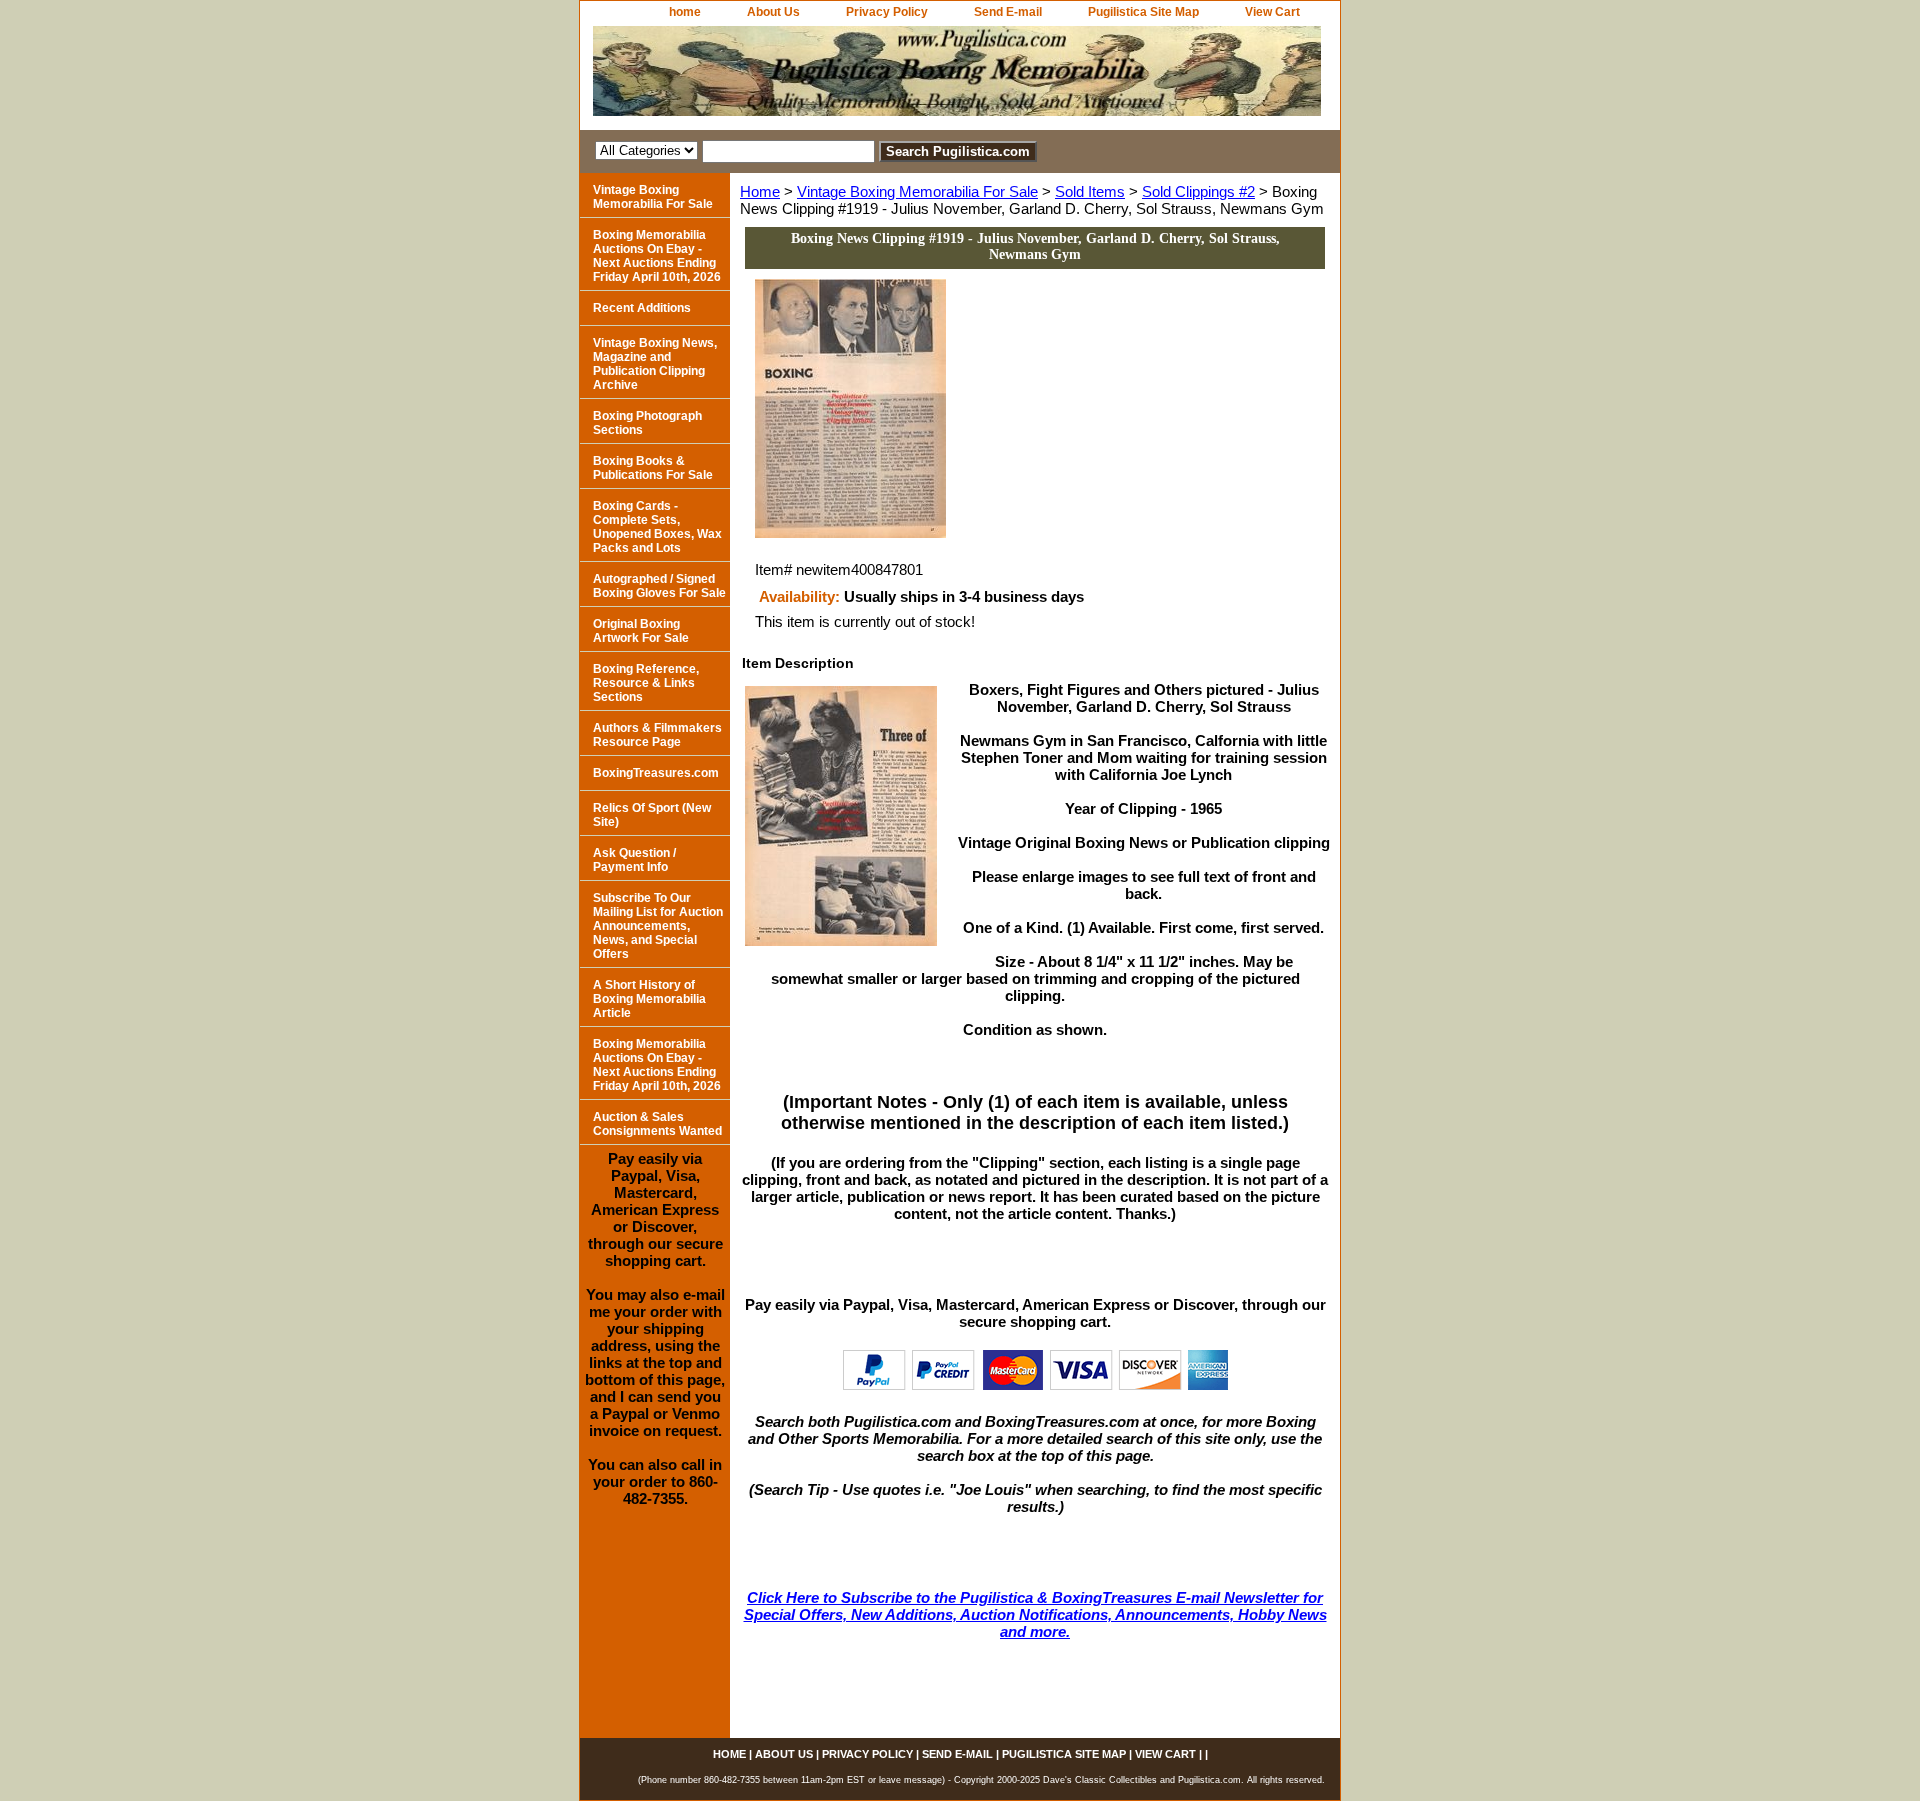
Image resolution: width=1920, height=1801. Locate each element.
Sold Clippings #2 (1198, 191)
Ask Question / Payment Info (634, 860)
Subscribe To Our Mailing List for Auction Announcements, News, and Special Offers (658, 926)
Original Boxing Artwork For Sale (641, 631)
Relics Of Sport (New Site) (652, 815)
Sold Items (1090, 191)
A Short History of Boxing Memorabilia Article (649, 999)
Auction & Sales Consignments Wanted (657, 1124)
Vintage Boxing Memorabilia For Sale (917, 191)
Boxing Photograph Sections (647, 423)
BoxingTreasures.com (656, 773)
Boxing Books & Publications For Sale (653, 468)
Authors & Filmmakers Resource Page (657, 735)
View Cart (1272, 12)
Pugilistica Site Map (1143, 12)
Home (760, 191)
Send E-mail (1008, 12)
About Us (773, 12)
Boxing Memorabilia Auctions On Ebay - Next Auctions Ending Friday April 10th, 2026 (657, 256)
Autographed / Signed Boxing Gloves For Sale (659, 586)
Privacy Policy (887, 12)
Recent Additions (642, 308)
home (685, 12)
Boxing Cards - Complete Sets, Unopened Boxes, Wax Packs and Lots (657, 527)
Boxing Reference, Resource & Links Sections (646, 683)
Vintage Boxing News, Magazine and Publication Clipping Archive (655, 364)
